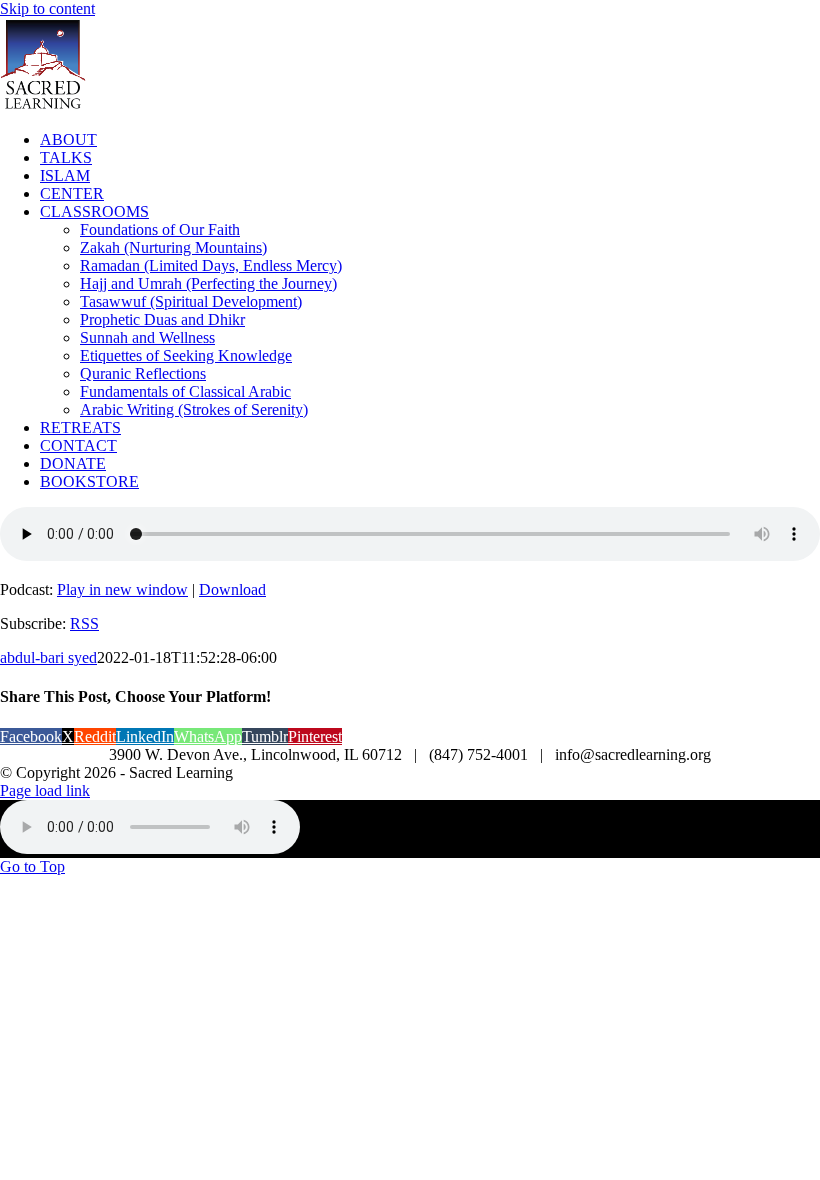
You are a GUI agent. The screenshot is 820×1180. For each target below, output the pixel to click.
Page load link (45, 790)
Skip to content (47, 8)
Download (232, 589)
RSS (84, 623)
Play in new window (122, 589)
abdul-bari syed (48, 657)
